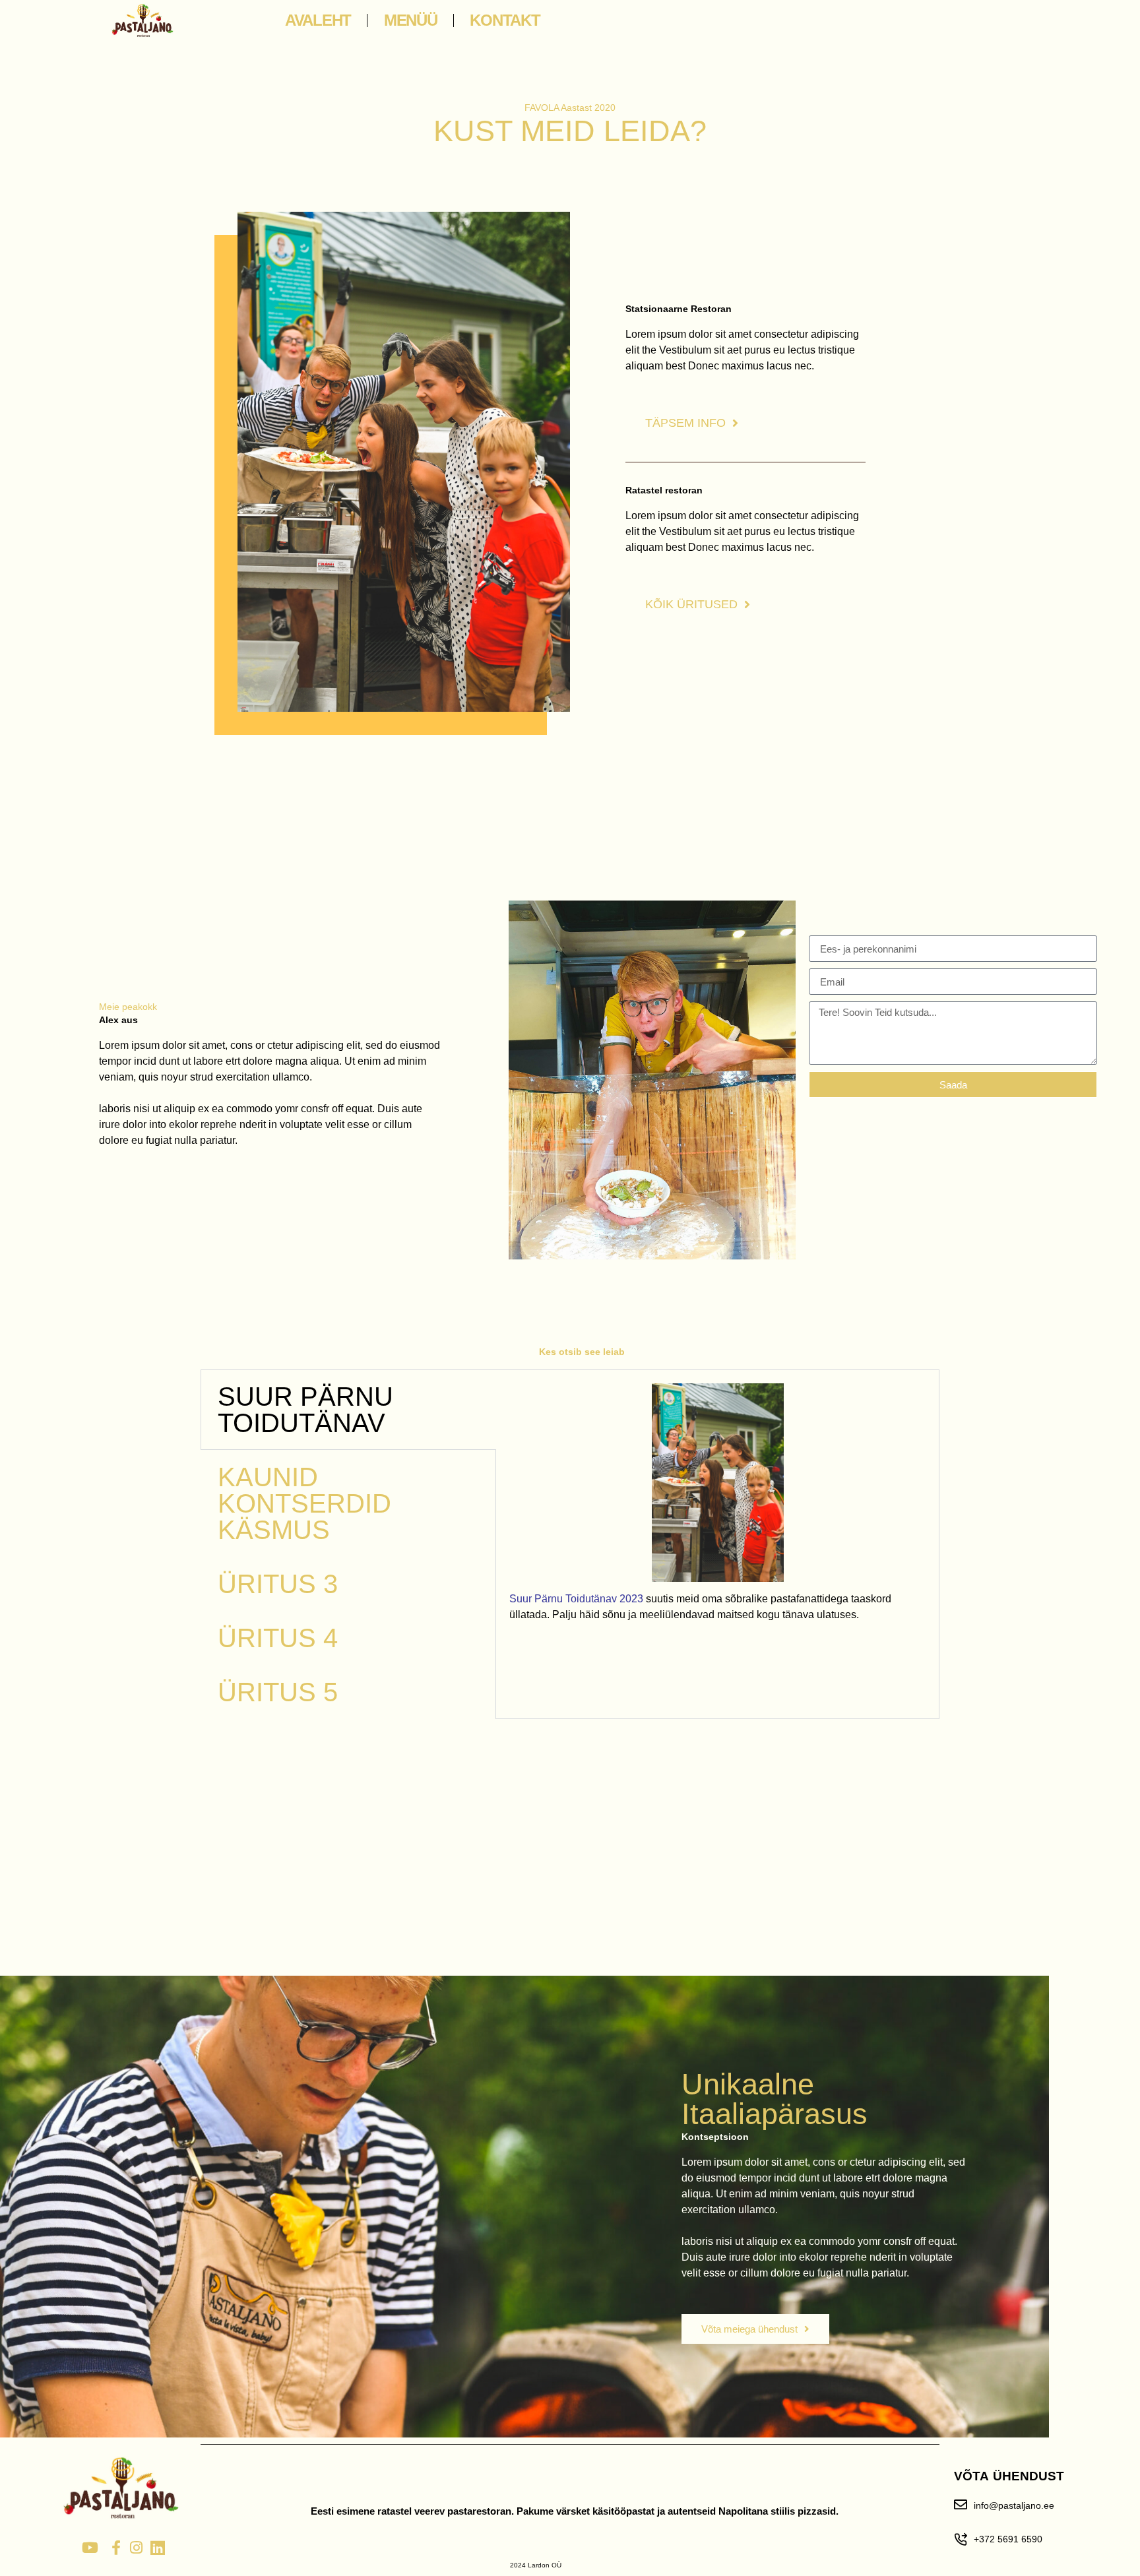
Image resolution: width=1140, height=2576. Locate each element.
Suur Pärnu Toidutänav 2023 (576, 1599)
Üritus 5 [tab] (278, 1692)
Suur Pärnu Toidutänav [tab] (305, 1410)
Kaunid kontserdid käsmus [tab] (304, 1503)
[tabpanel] (717, 1508)
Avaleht (318, 20)
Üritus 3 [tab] (278, 1584)
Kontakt (505, 20)
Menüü (411, 20)
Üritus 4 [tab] (278, 1638)
